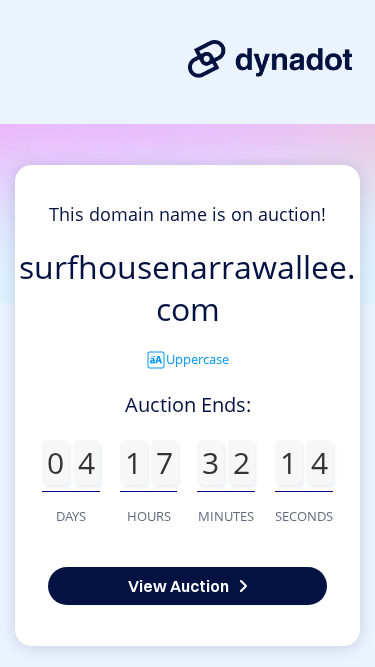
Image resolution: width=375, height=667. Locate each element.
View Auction (178, 586)
